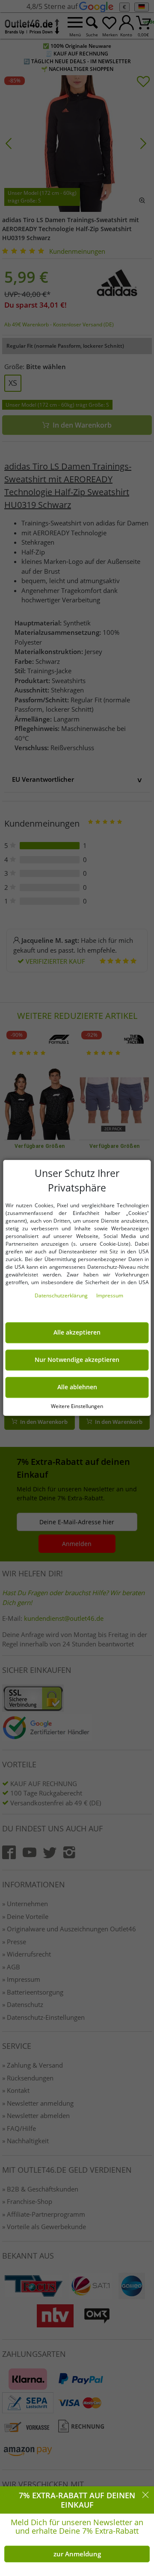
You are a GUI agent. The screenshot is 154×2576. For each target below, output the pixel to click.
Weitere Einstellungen (77, 1406)
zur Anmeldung (77, 2554)
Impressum (110, 1296)
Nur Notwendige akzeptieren (77, 1360)
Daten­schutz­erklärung (62, 1296)
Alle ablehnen (77, 1387)
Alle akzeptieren (77, 1333)
